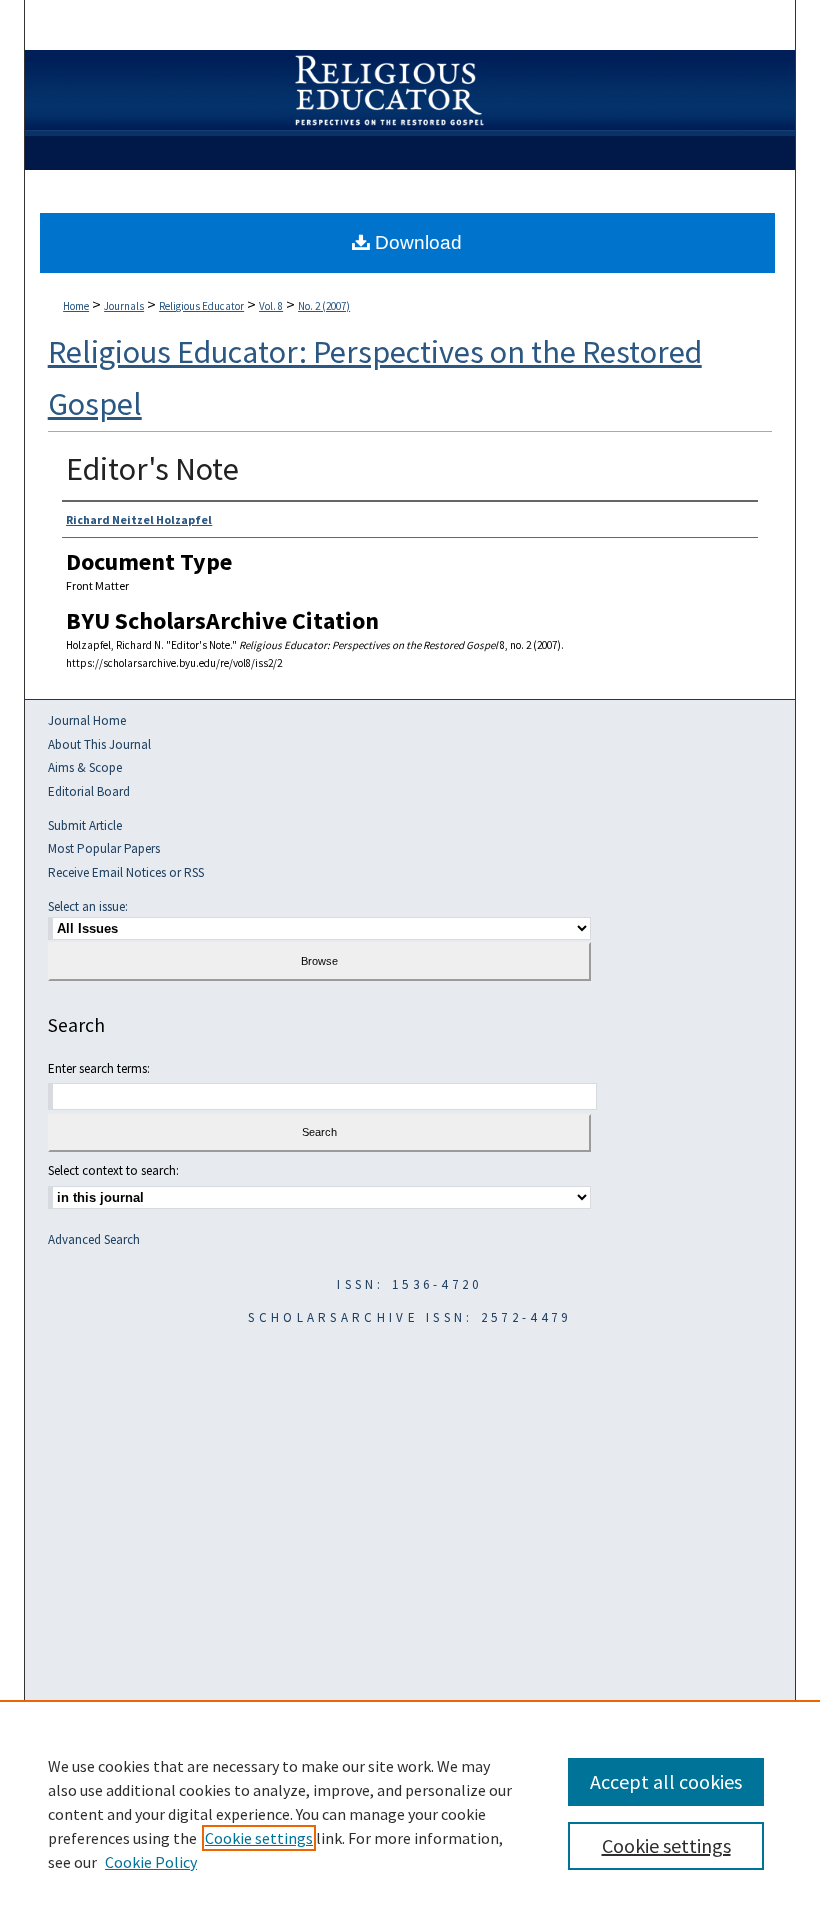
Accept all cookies (666, 1781)
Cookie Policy (151, 1862)
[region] (410, 1813)
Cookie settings (259, 1838)
